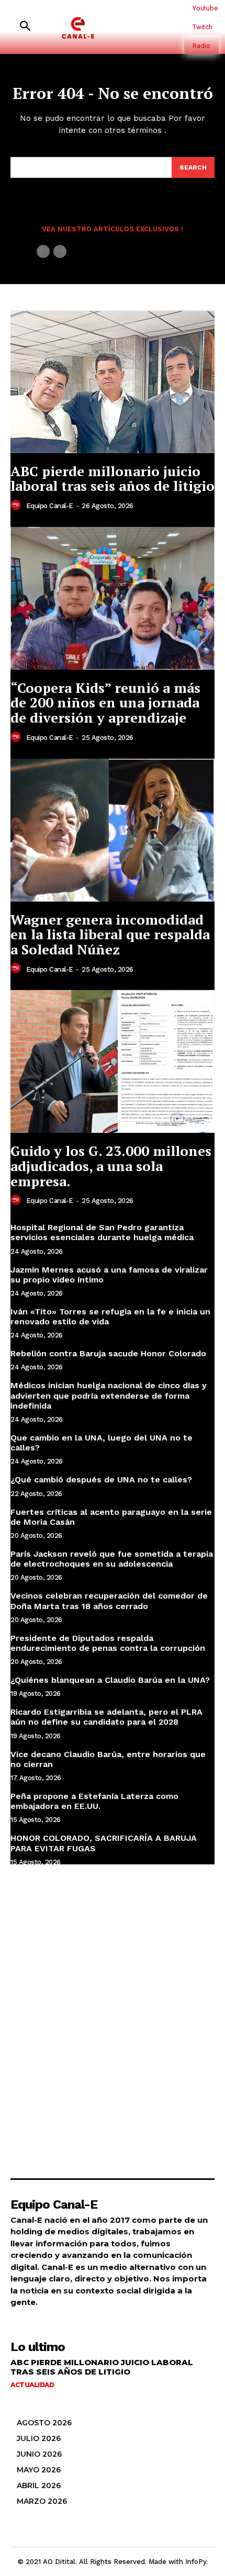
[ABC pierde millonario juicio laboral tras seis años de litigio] (113, 382)
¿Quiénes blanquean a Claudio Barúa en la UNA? (110, 1680)
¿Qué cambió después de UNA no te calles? (101, 1480)
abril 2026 (39, 2485)
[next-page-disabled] (60, 251)
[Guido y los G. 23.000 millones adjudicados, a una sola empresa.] (113, 1061)
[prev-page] (43, 251)
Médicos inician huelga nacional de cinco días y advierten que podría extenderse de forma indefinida (109, 1395)
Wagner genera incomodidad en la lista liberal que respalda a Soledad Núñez (110, 934)
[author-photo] (17, 505)
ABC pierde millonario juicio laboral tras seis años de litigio (113, 479)
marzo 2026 (42, 2501)
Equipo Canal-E (50, 506)
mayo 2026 (39, 2470)
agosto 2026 (44, 2423)
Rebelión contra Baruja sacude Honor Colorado (108, 1353)
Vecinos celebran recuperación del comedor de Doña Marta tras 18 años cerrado (109, 1601)
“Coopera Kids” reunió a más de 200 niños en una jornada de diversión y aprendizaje (105, 702)
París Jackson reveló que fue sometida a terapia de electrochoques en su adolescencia (112, 1559)
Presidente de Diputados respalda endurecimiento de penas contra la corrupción (108, 1643)
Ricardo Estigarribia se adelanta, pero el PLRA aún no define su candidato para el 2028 (106, 1717)
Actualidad (32, 2385)
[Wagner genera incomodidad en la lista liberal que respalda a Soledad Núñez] (113, 830)
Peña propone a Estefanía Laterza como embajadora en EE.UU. (94, 1801)
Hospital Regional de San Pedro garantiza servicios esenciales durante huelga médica (102, 1232)
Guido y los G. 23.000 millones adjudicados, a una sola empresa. (111, 1166)
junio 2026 (39, 2454)
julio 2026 (39, 2438)
